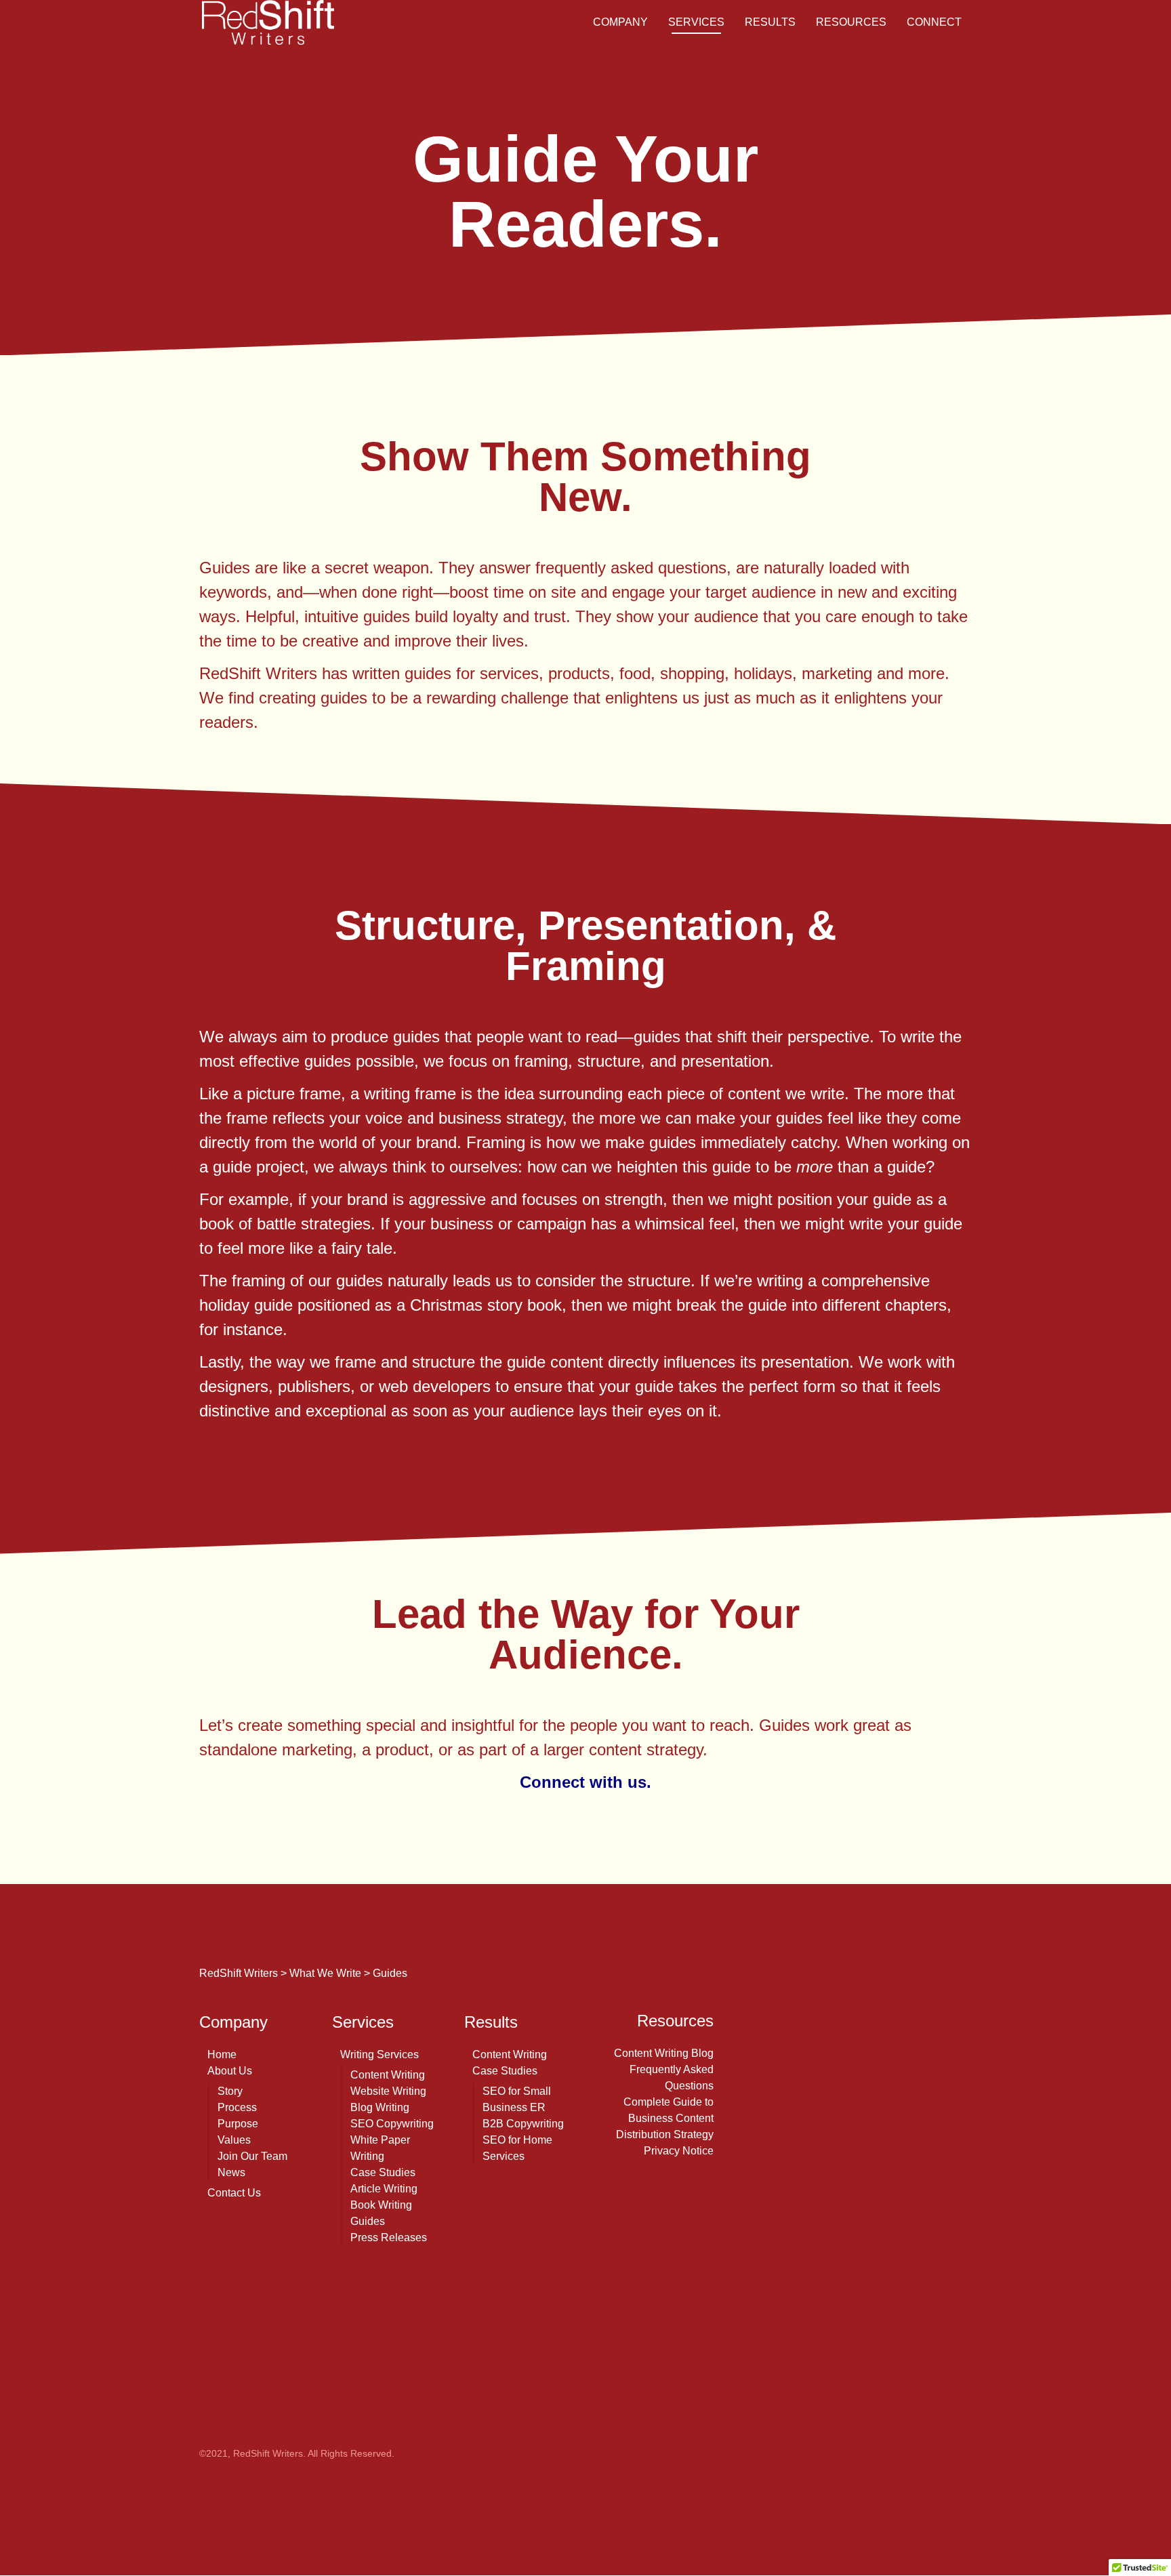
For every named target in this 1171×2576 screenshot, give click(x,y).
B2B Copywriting (523, 2124)
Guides (368, 2221)
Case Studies (383, 2172)
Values (234, 2140)
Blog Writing (380, 2107)
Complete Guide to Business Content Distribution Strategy (665, 2118)
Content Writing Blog (664, 2053)
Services (696, 22)
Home (222, 2054)
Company (620, 22)
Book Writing (381, 2205)
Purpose (238, 2124)
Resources (851, 22)
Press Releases (389, 2237)
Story (230, 2091)
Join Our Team (252, 2156)
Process (237, 2107)
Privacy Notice (679, 2151)
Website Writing (388, 2091)
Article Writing (384, 2189)
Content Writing (388, 2075)
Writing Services (379, 2054)
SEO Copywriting (392, 2124)
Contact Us (234, 2193)
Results (770, 22)
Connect (934, 22)
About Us (230, 2071)
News (231, 2172)
